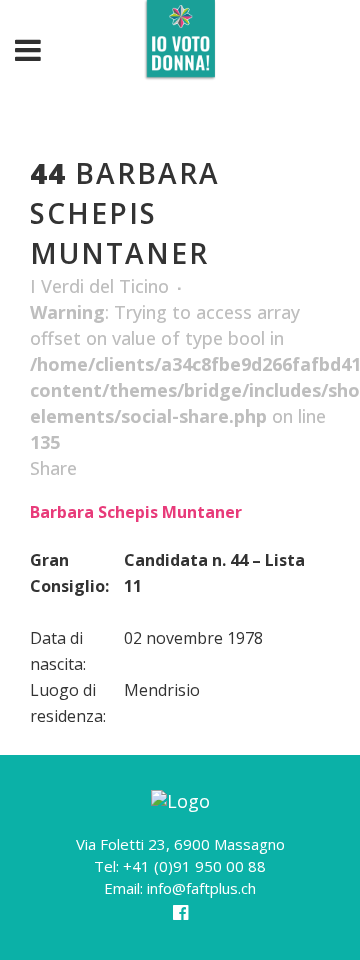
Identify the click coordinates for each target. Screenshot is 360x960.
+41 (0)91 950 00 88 (194, 866)
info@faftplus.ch (201, 888)
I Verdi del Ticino (99, 286)
